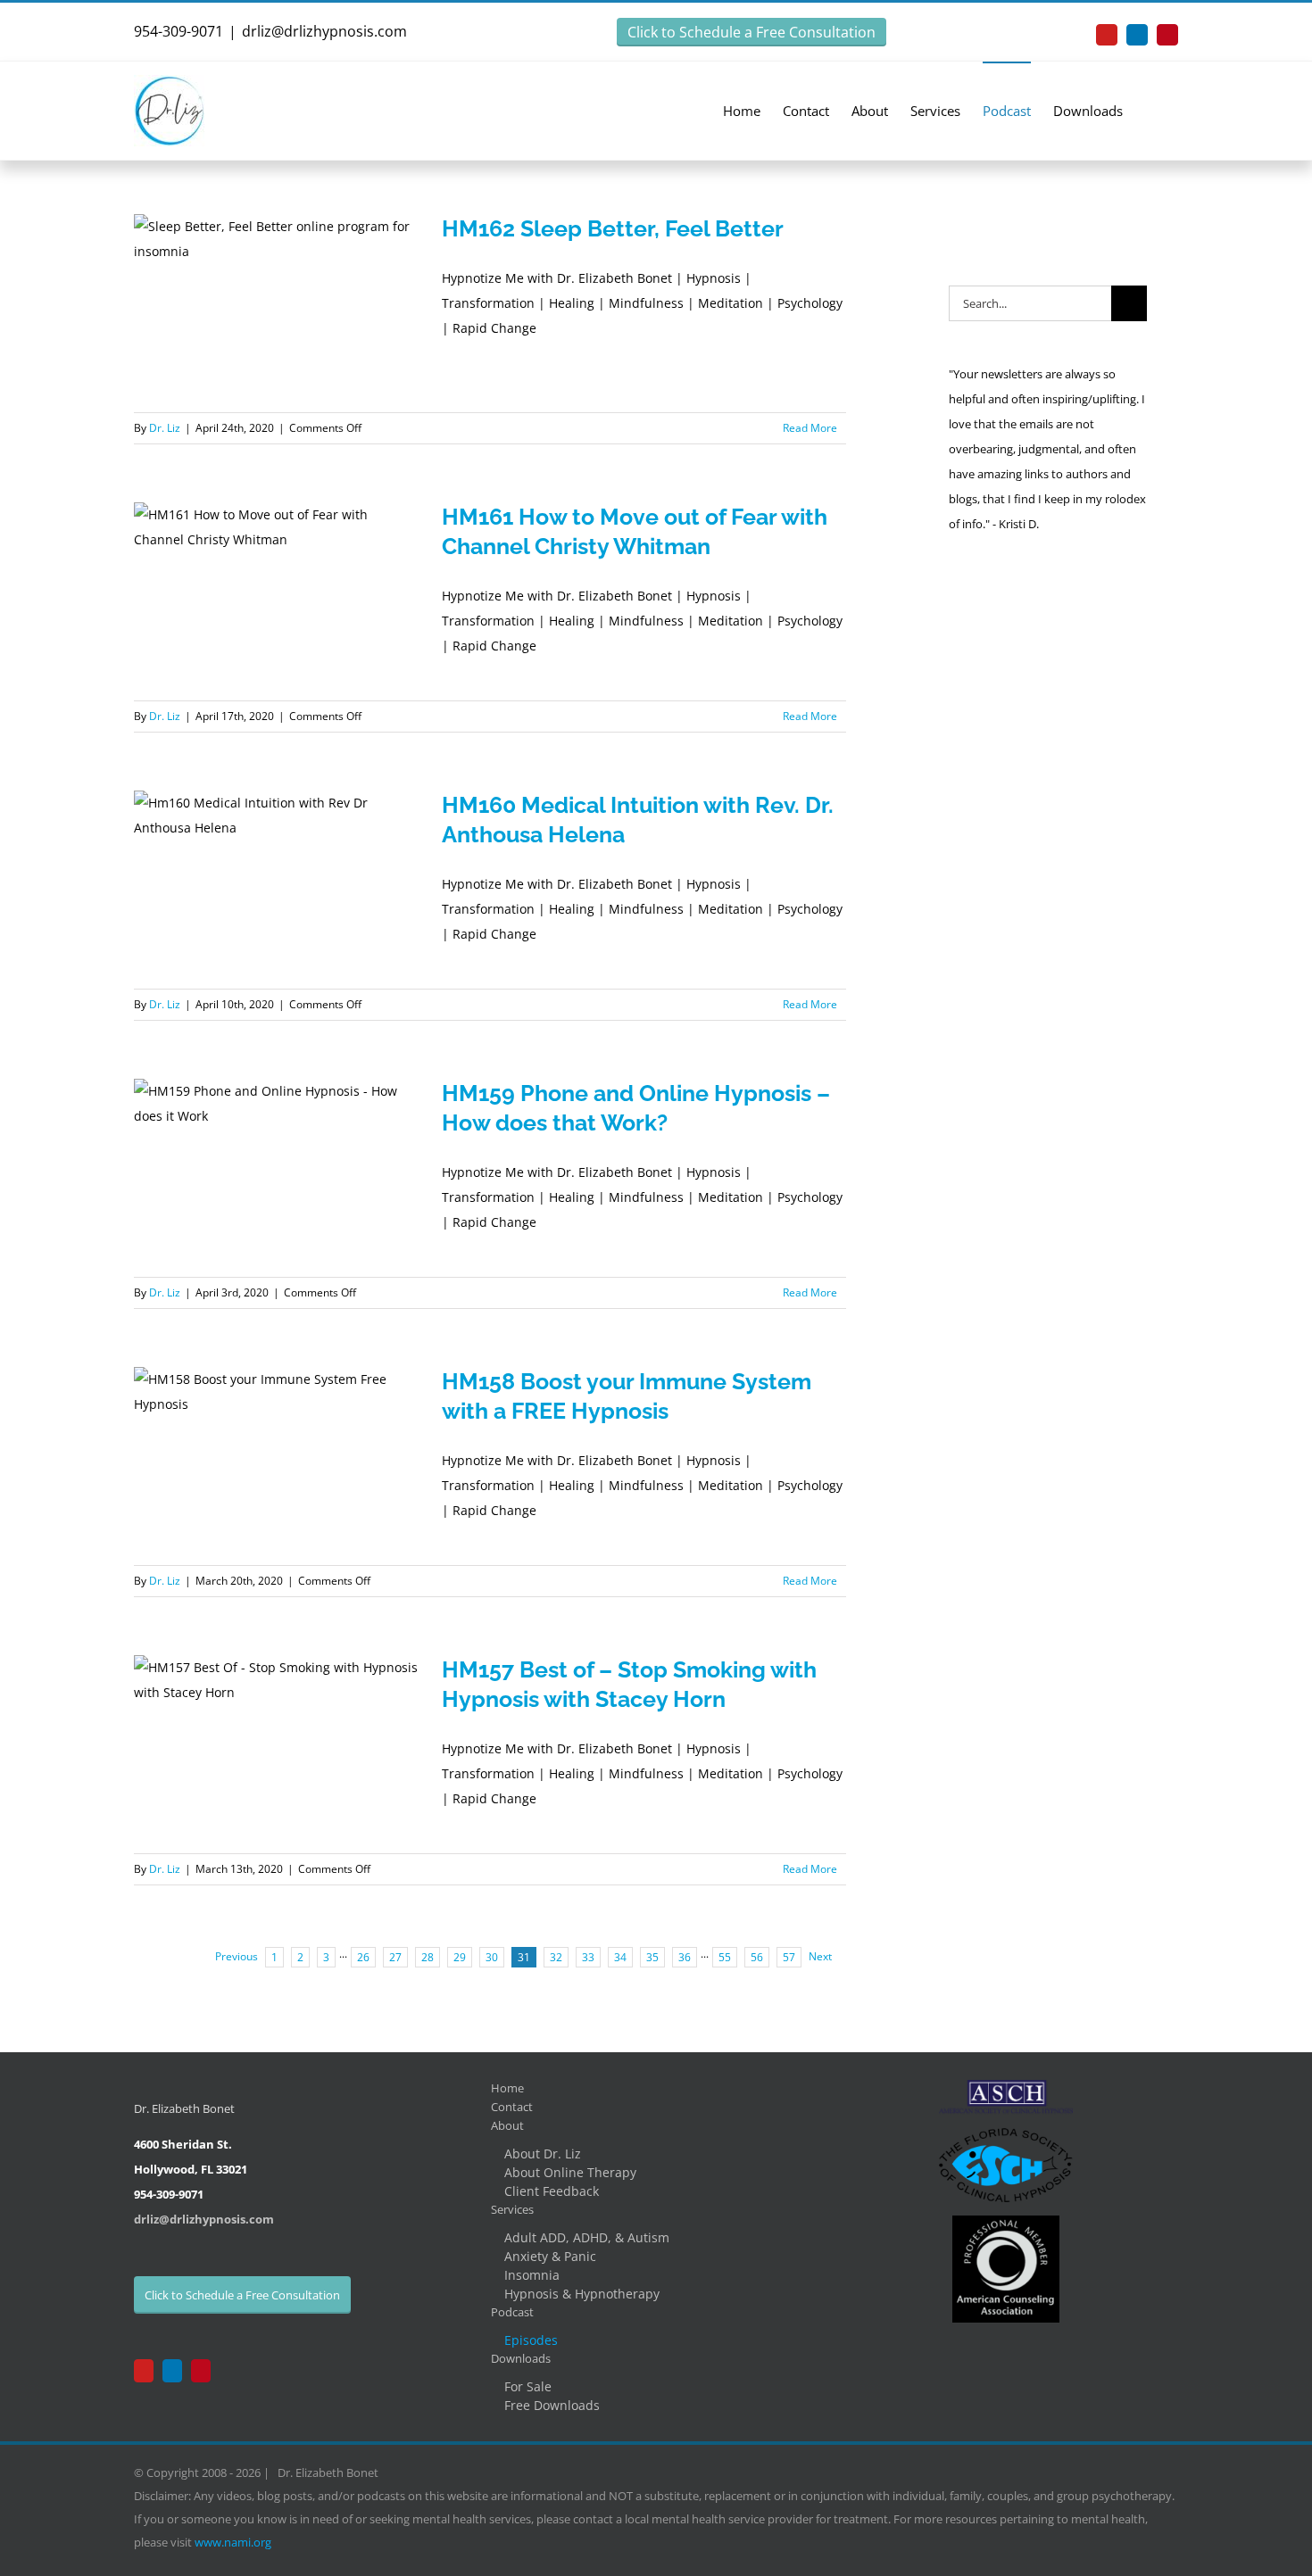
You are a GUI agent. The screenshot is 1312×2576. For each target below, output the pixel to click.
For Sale (528, 2386)
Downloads (521, 2358)
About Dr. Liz (543, 2154)
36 (685, 1957)
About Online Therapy (570, 2172)
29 (460, 1957)
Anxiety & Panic (550, 2256)
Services (512, 2209)
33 (588, 1957)
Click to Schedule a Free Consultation (751, 32)
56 (757, 1957)
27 (395, 1957)
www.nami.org (233, 2542)
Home (507, 2088)
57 (789, 1957)
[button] (1150, 110)
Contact (512, 2107)
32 (556, 1957)
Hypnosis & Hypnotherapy (582, 2294)
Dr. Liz (165, 428)
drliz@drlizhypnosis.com (324, 31)
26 (363, 1957)
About (507, 2125)
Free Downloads (552, 2405)
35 (652, 1957)
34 (620, 1957)
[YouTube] (144, 2371)
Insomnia (532, 2275)
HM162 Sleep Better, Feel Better (613, 228)
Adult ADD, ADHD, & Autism (587, 2237)
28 (428, 1957)
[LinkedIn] (172, 2371)
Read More (810, 428)
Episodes (531, 2340)
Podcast (512, 2312)
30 (492, 1957)
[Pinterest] (201, 2371)
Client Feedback (552, 2191)
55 (725, 1957)
